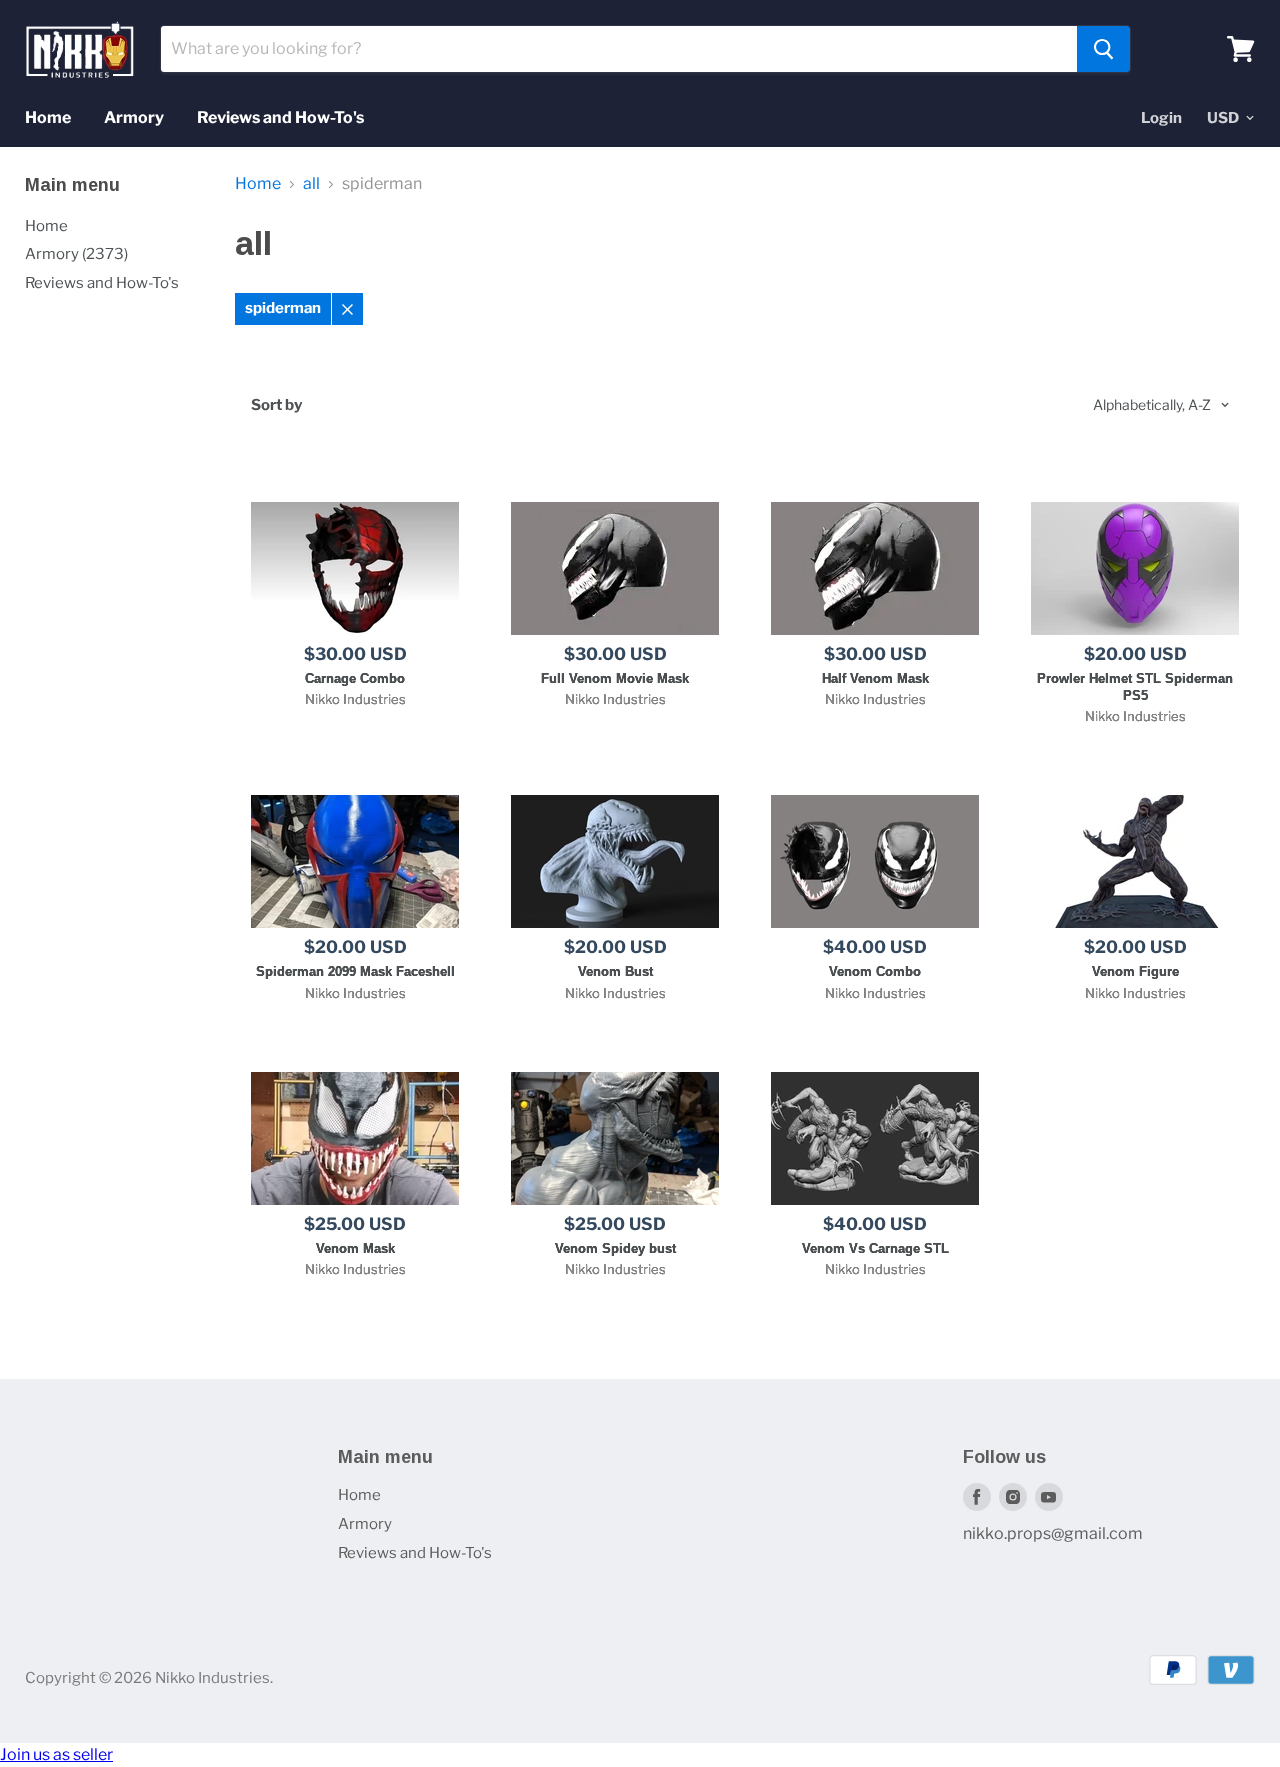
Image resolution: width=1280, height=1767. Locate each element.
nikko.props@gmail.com (1053, 1533)
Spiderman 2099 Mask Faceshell (355, 971)
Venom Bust (615, 971)
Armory (134, 117)
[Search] (1103, 49)
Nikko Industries (355, 699)
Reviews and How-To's (280, 117)
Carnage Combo (355, 678)
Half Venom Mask (875, 678)
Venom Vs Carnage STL (875, 1248)
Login (1161, 118)
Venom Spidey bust (615, 1248)
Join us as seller (56, 1754)
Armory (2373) (76, 254)
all (311, 184)
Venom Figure (1135, 971)
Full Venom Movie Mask (615, 678)
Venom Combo (875, 971)
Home (48, 117)
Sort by (276, 405)
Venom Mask (355, 1248)
